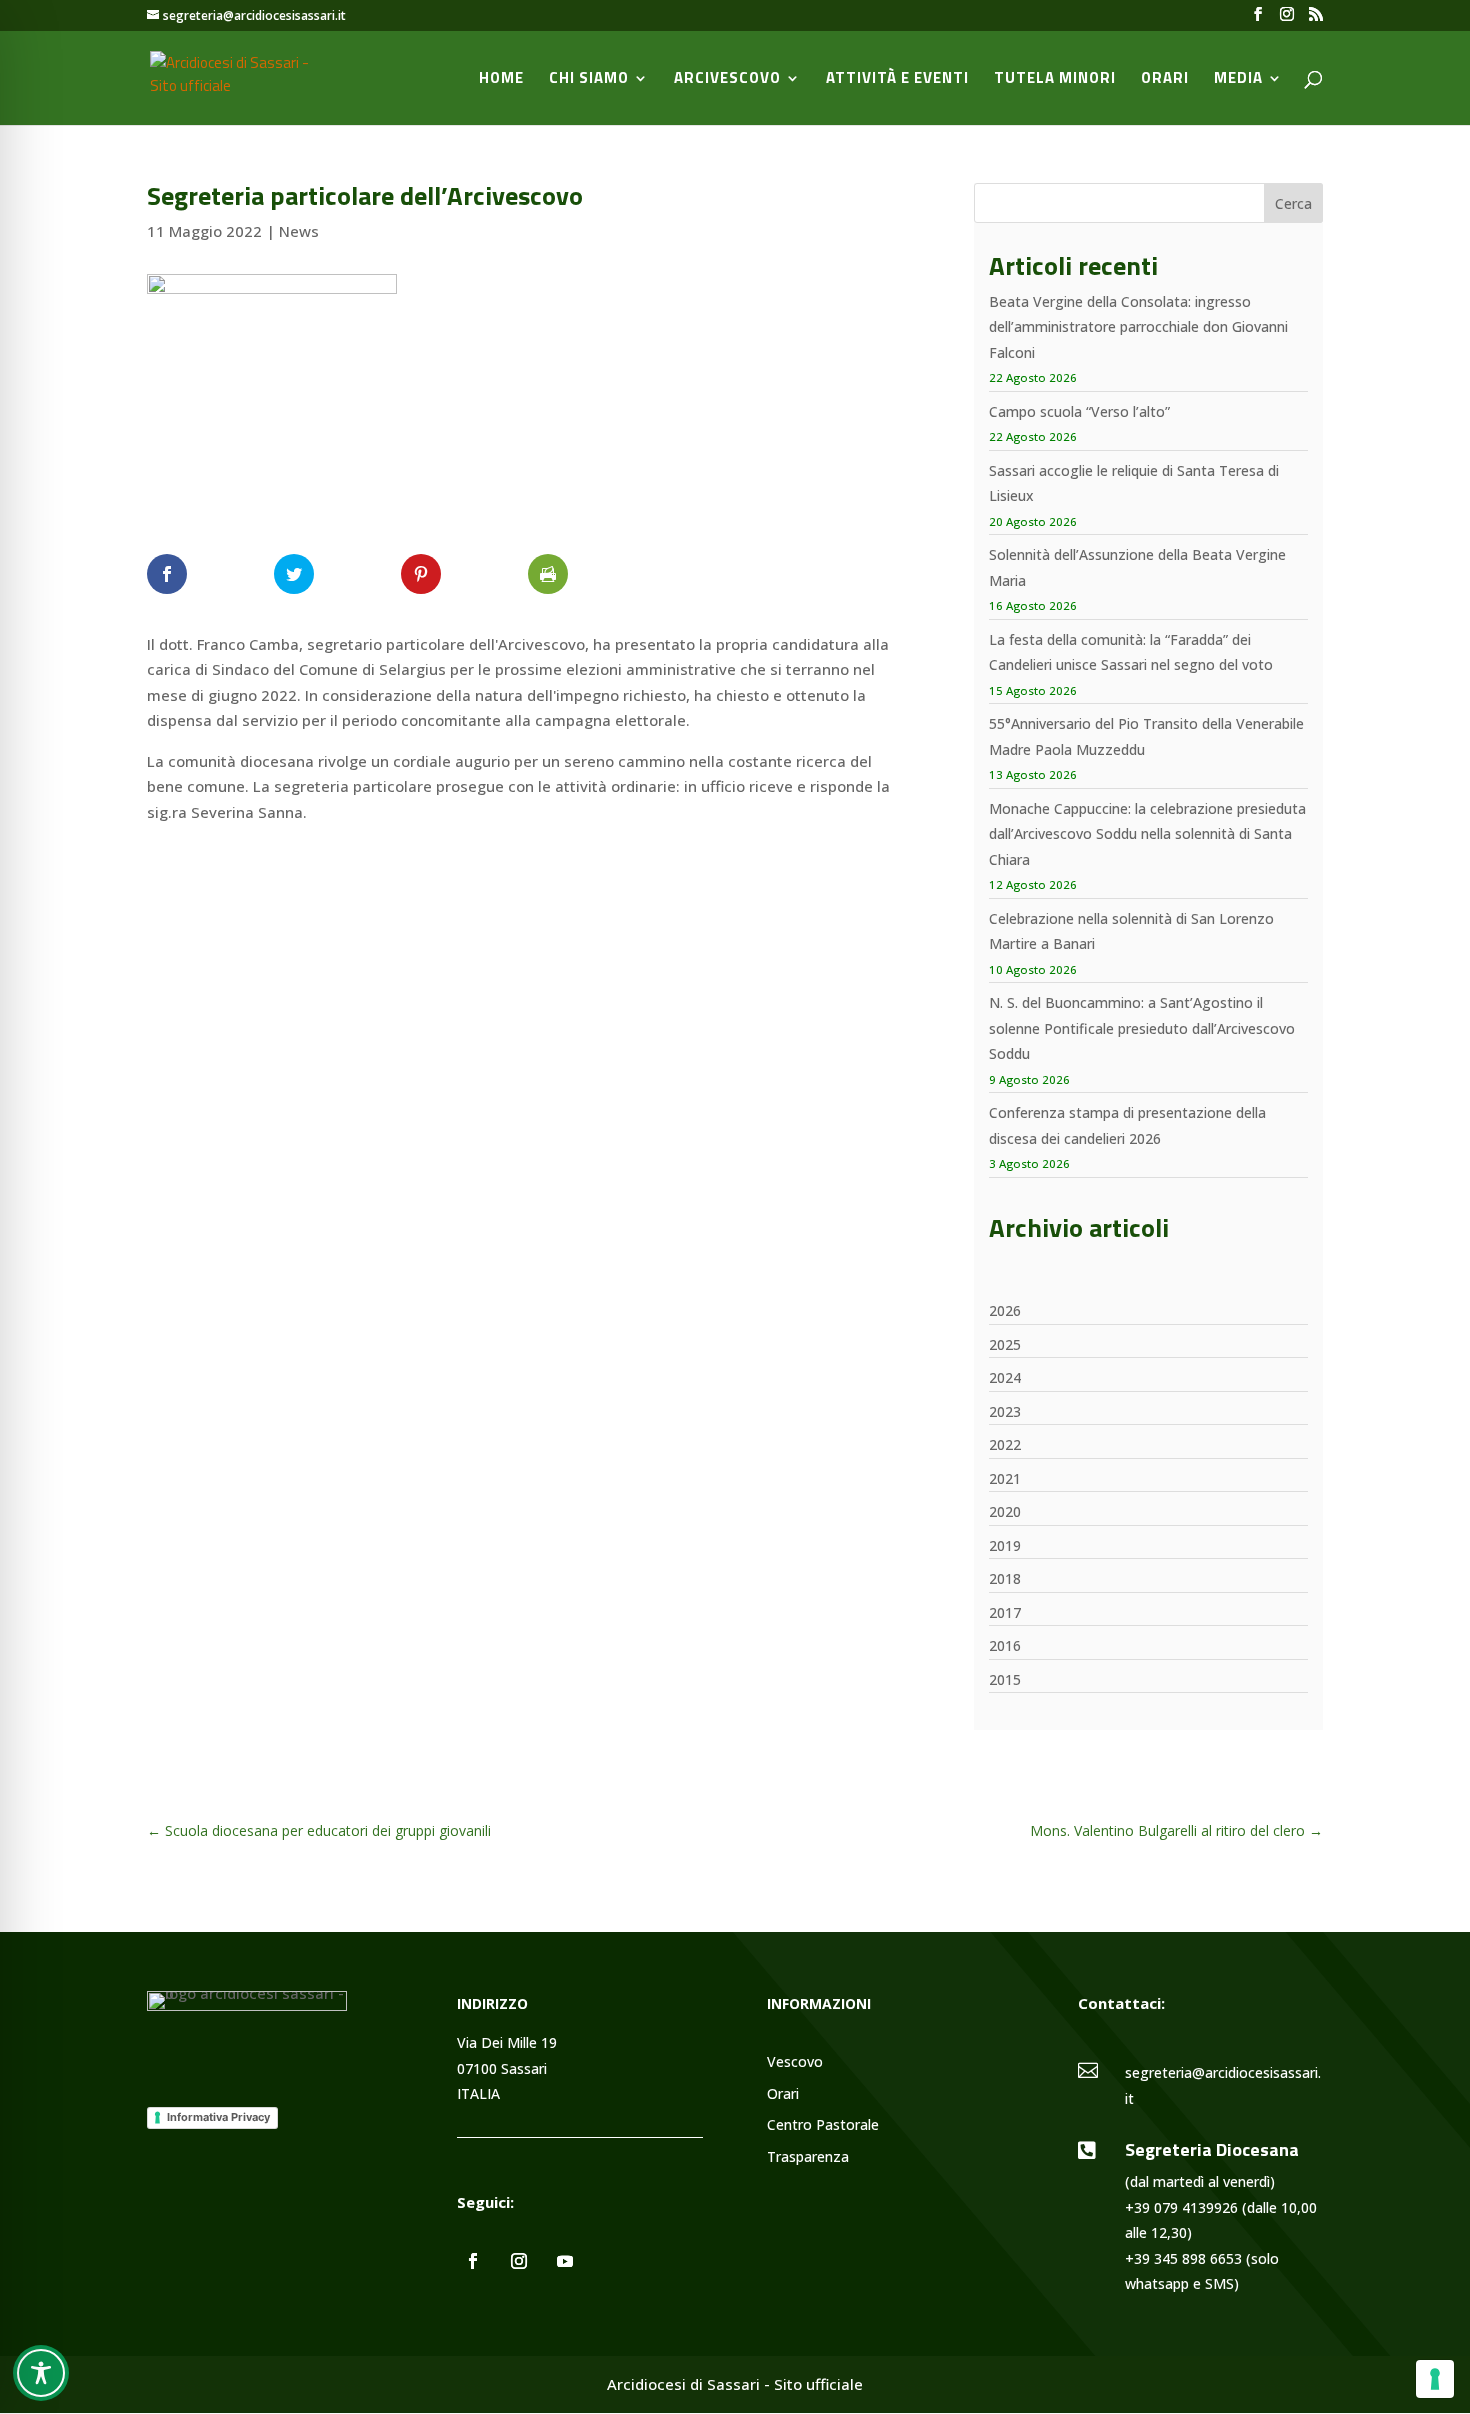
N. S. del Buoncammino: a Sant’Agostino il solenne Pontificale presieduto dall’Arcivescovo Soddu (1142, 1028)
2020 (1005, 1511)
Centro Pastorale (823, 2125)
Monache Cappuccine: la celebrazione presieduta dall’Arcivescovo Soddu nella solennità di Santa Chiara (1147, 834)
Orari (1165, 80)
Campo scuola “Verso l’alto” (1079, 411)
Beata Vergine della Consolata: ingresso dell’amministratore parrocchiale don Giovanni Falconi (1138, 327)
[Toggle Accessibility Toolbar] (41, 2373)
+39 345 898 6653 (1183, 2258)
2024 (1005, 1377)
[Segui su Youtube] (565, 2261)
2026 (1005, 1310)
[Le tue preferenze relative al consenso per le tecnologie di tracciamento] (1435, 2379)
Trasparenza (808, 2157)
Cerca (1293, 203)
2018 (1005, 1578)
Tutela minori (1055, 80)
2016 (1005, 1645)
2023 (1005, 1411)
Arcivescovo (727, 80)
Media (1238, 80)
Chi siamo (589, 80)
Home (501, 80)
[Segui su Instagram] (519, 2261)
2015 (1005, 1679)
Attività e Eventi (897, 80)
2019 (1005, 1545)
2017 (1005, 1612)
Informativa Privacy (218, 2117)
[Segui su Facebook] (473, 2261)
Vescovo (795, 2062)
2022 (1005, 1444)
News (299, 231)
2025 (1005, 1344)
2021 (1005, 1478)
